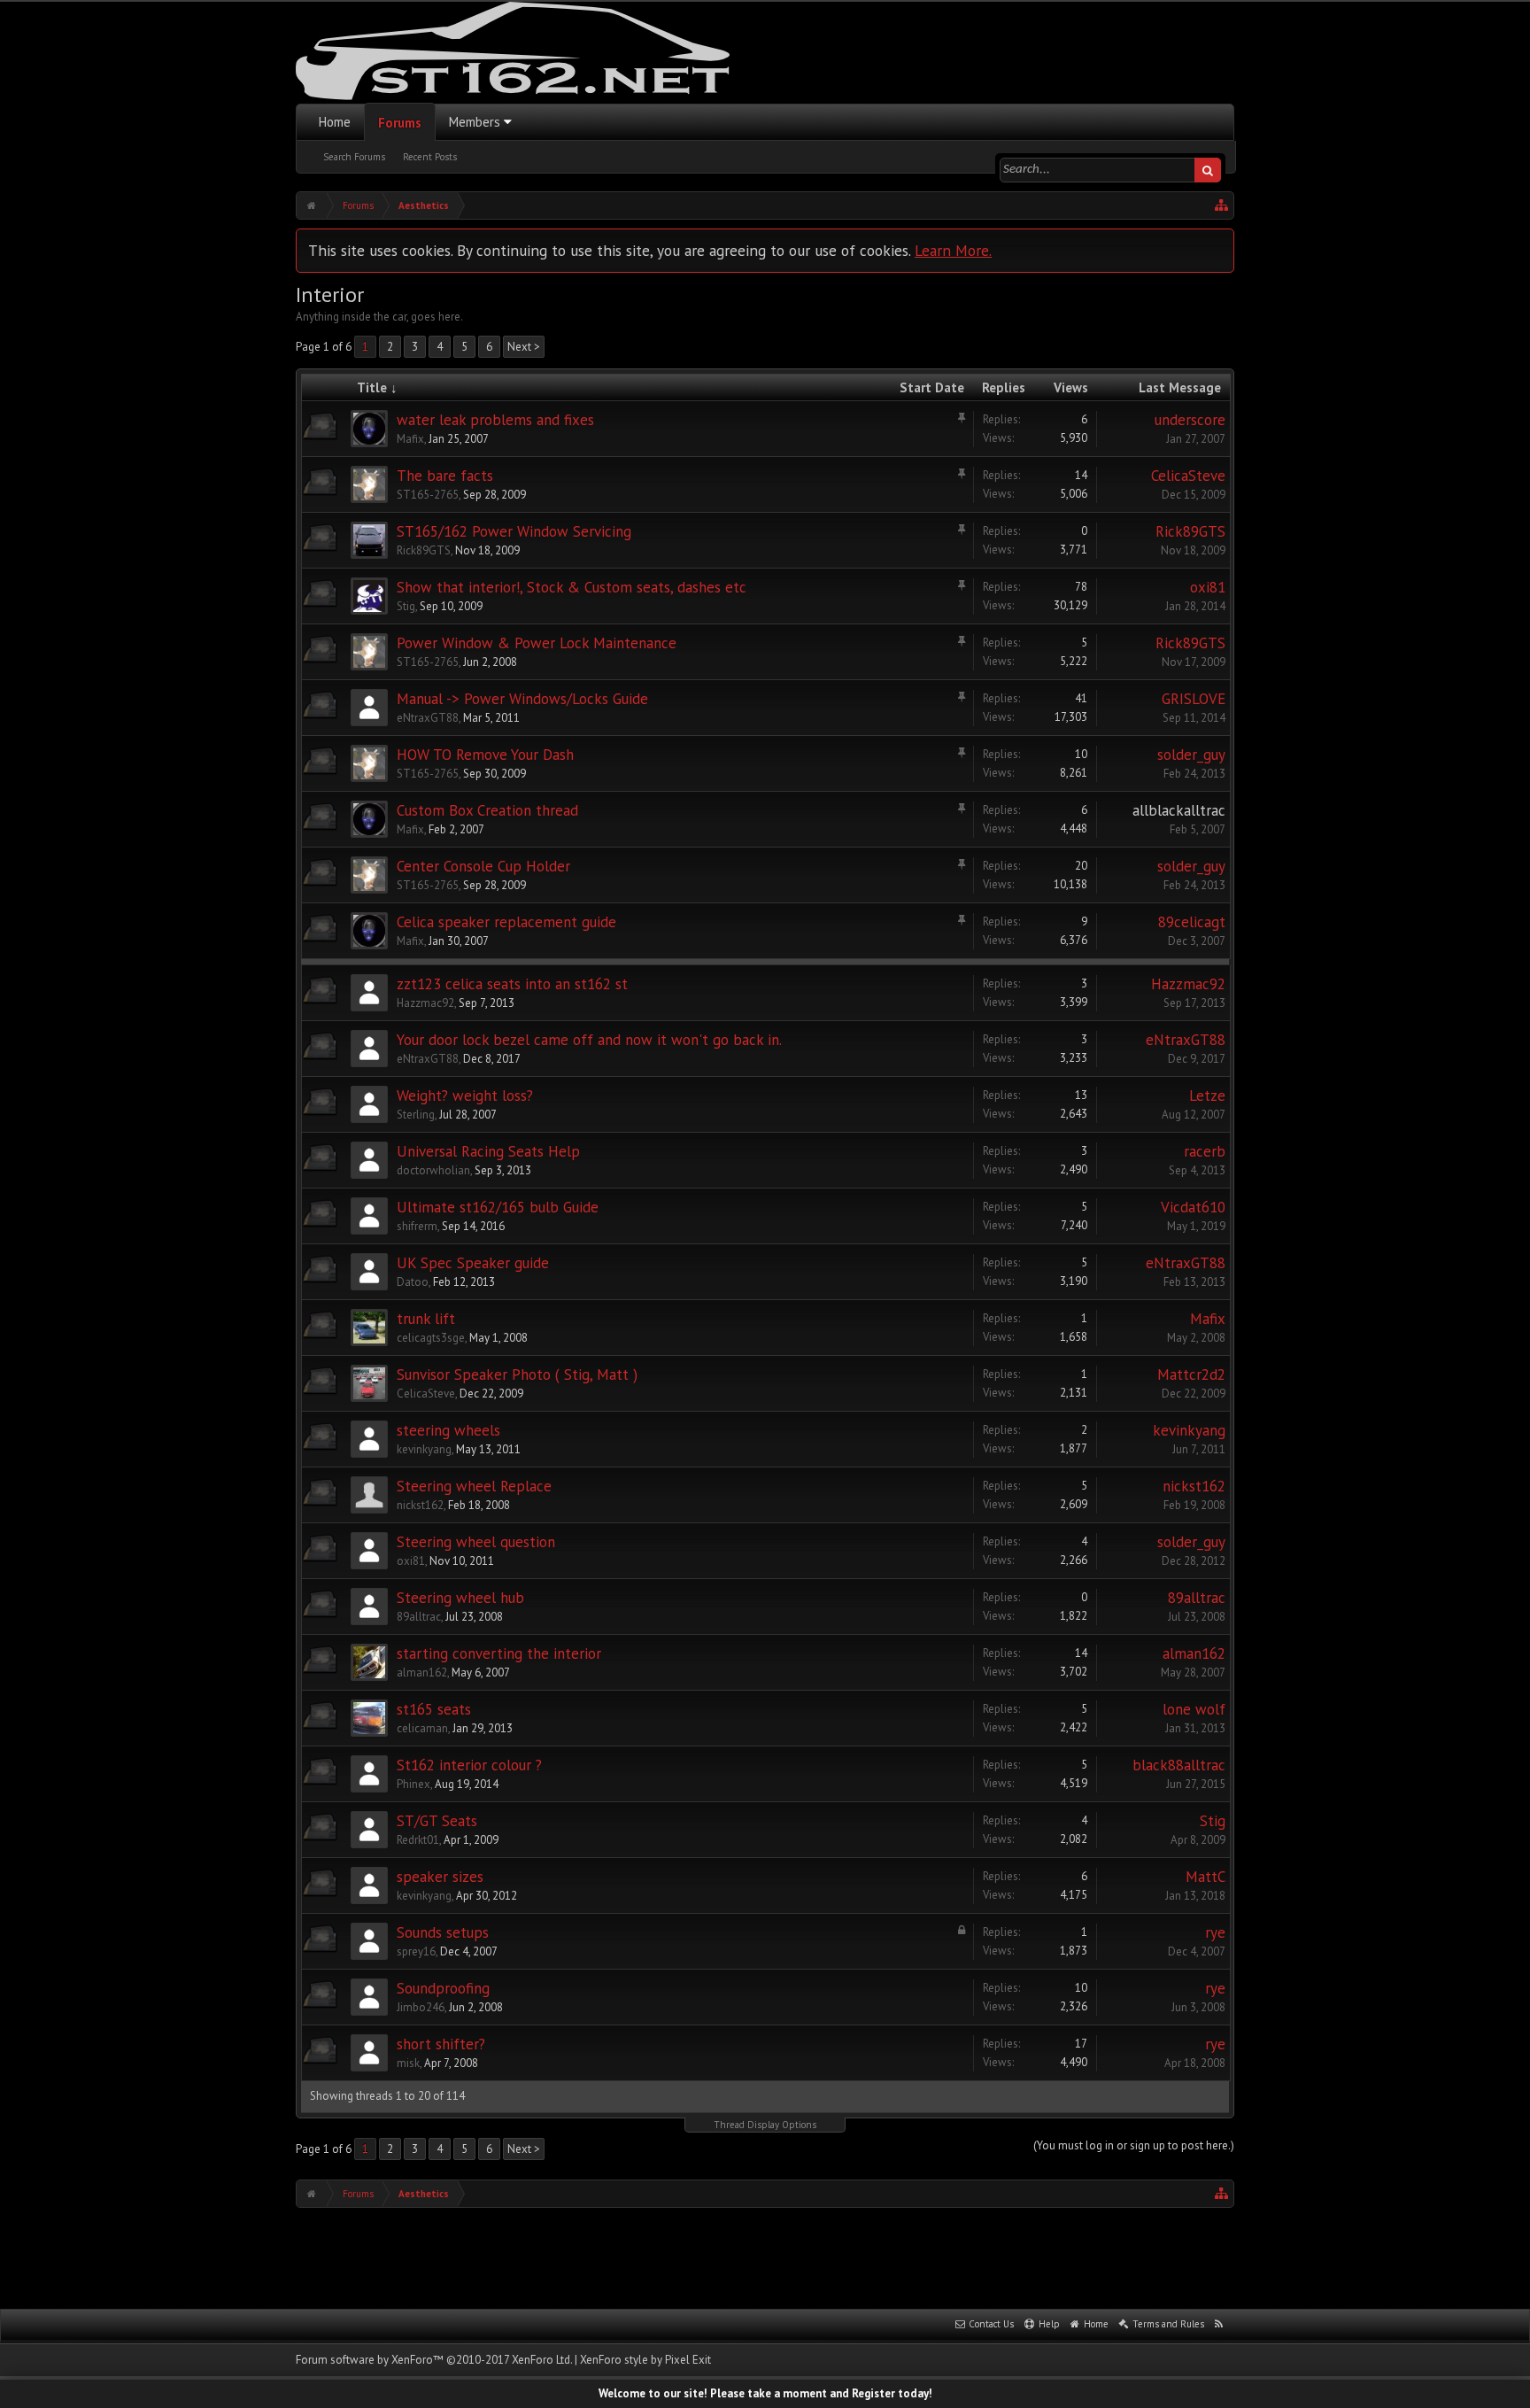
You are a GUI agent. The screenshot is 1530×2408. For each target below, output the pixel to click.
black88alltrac (1179, 1765)
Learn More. (953, 250)
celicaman (422, 1728)
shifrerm (417, 1226)
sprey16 (416, 1951)
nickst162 (420, 1505)
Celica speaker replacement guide (506, 922)
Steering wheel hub (460, 1598)
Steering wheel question (476, 1542)
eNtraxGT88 (428, 718)
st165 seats (434, 1709)
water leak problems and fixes (495, 420)
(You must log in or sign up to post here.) (1134, 2145)
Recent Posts (430, 157)
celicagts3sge (431, 1338)
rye (1215, 1932)
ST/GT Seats (437, 1821)
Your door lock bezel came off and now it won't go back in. (589, 1040)
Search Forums (354, 157)
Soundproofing (443, 1988)
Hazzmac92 (425, 1003)
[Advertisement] (765, 2257)
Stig (406, 606)
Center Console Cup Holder (483, 866)
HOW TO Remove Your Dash (485, 755)
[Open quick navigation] (1222, 205)
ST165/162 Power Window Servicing (514, 531)
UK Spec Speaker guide (473, 1263)
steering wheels (448, 1430)
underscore (1190, 420)
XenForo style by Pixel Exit (645, 2360)
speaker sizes (440, 1877)
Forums (400, 123)
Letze (1207, 1096)
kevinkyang (424, 1449)
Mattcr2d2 (1191, 1374)
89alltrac (419, 1617)
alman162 (422, 1672)
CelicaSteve (1188, 476)
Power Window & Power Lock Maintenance (537, 643)
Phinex (413, 1784)
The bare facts (445, 476)
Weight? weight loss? (465, 1096)
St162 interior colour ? (469, 1765)
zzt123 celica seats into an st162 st (512, 984)
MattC (1205, 1877)
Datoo (413, 1282)
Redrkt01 (418, 1840)
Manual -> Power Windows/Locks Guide (522, 699)
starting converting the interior (499, 1653)
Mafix (410, 439)
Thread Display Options (765, 2125)
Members (475, 122)
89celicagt (1192, 922)
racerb (1205, 1151)
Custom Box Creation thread (487, 810)
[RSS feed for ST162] (1219, 2325)
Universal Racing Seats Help (488, 1151)
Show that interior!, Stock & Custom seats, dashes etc (572, 587)
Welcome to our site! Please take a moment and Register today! (765, 2393)
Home (335, 122)
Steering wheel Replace (474, 1486)
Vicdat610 (1193, 1207)
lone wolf (1194, 1709)
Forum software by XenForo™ (434, 2360)
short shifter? (441, 2044)
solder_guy (1191, 755)
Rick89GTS (424, 550)
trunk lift (426, 1319)
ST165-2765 (428, 495)
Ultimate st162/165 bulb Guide (498, 1207)
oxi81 (1208, 587)
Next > (524, 347)
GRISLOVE (1194, 699)
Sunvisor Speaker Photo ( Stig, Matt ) (517, 1374)
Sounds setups (443, 1932)
